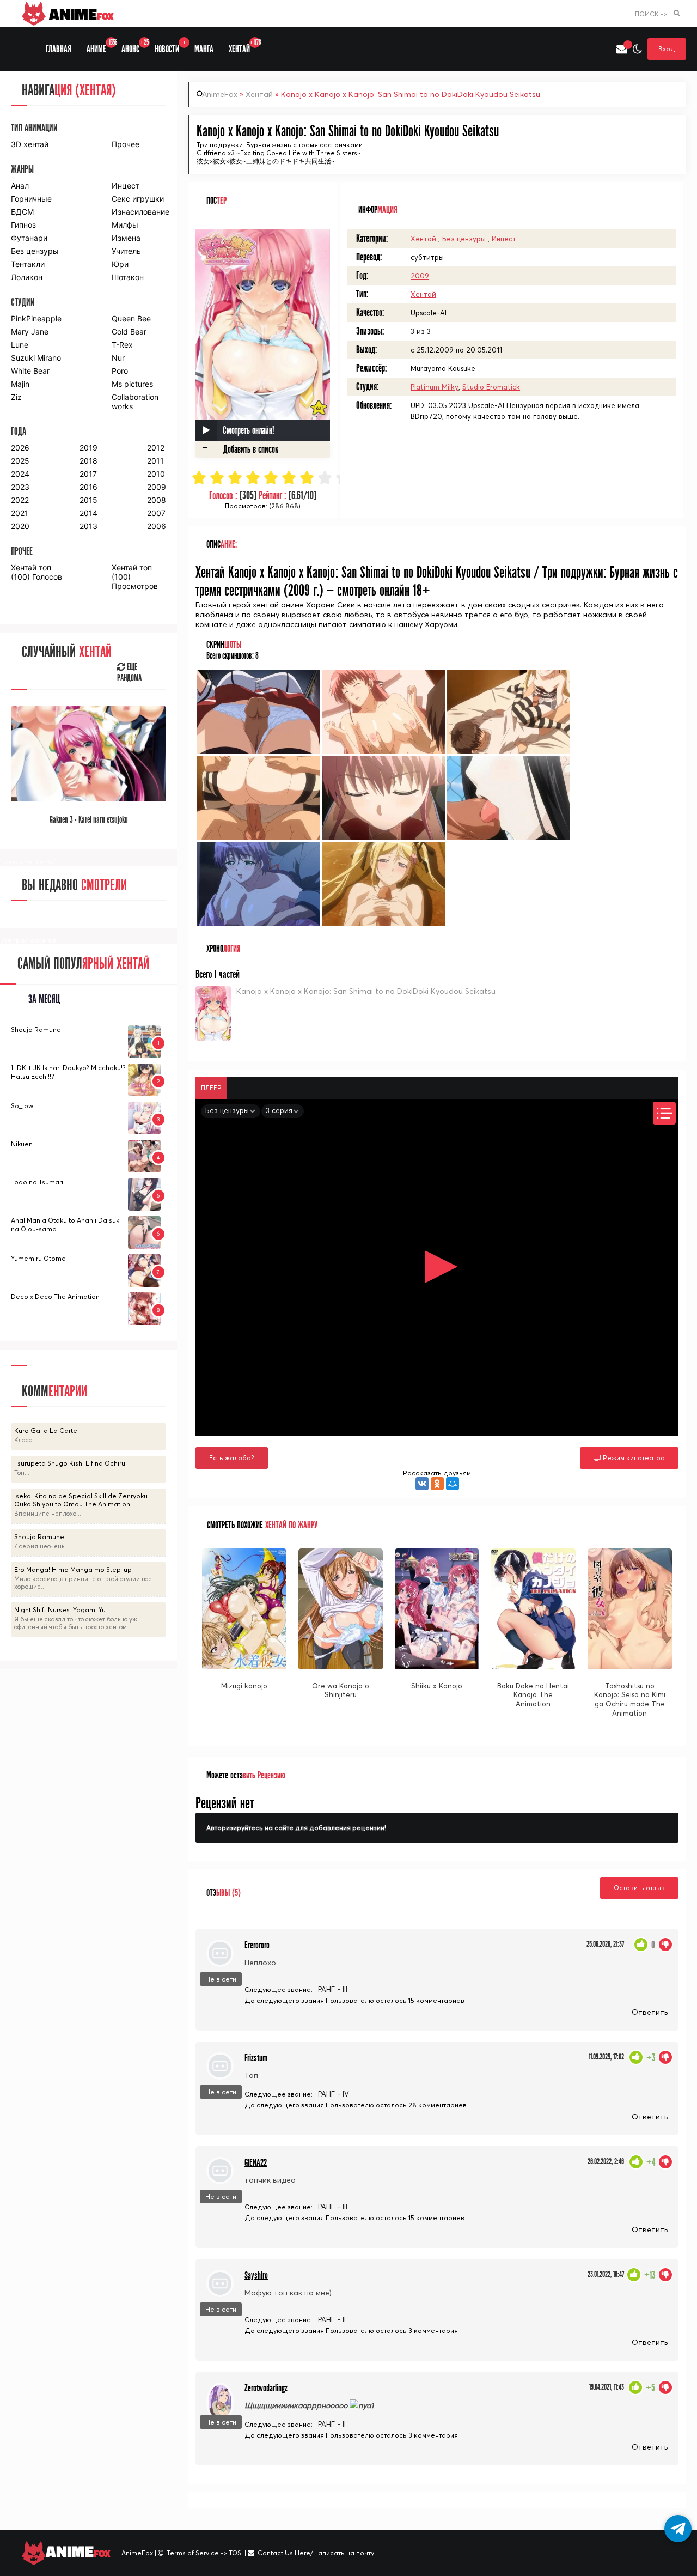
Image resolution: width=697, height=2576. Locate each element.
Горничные (31, 199)
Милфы (125, 225)
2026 (20, 448)
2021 (20, 513)
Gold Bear (129, 332)
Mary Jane (30, 332)
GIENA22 (256, 2163)
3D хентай (30, 144)
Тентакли (28, 264)
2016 (88, 487)
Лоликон (27, 277)
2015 (88, 500)
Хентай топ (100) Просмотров (135, 577)
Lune (20, 345)
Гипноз (23, 225)
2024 (20, 474)
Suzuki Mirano (36, 358)
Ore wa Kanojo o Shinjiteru (341, 1690)
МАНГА (204, 49)
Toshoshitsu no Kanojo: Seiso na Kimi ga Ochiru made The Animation (630, 1700)
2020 (20, 526)
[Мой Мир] (453, 1484)
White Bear (30, 371)
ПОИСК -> (651, 14)
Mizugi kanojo (244, 1686)
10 (361, 478)
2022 (20, 500)
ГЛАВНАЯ (59, 49)
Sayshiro (256, 2276)
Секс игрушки (138, 199)
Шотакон (128, 277)
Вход (667, 49)
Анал (20, 186)
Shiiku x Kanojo (437, 1686)
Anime (80, 14)
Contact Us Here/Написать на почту (316, 2553)
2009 (420, 276)
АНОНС (134, 47)
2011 (155, 461)
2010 (156, 474)
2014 (88, 513)
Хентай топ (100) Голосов (36, 572)
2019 (88, 448)
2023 (20, 487)
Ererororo (257, 1945)
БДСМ (22, 212)
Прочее (126, 144)
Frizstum (256, 2058)
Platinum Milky (435, 387)
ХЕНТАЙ (243, 47)
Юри (120, 264)
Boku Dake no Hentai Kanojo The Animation (533, 1695)
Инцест (504, 239)
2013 (88, 526)
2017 (88, 474)
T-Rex (122, 345)
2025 (20, 461)
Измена (126, 238)
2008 (157, 500)
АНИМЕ (100, 47)
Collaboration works (135, 402)
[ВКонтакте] (422, 1484)
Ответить (650, 2012)
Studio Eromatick (491, 387)
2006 (157, 526)
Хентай (259, 94)
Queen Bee (131, 318)
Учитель (126, 251)
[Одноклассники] (437, 1484)
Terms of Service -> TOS (204, 2553)
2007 (156, 513)
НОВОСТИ (170, 47)
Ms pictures (132, 384)
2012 (156, 448)
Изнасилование (139, 212)
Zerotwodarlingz (266, 2388)
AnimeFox (220, 94)
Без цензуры (464, 239)
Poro (120, 371)
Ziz (16, 397)
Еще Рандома (129, 673)
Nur (118, 358)
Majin (20, 384)
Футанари (29, 238)
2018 (88, 461)
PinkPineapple (36, 318)
